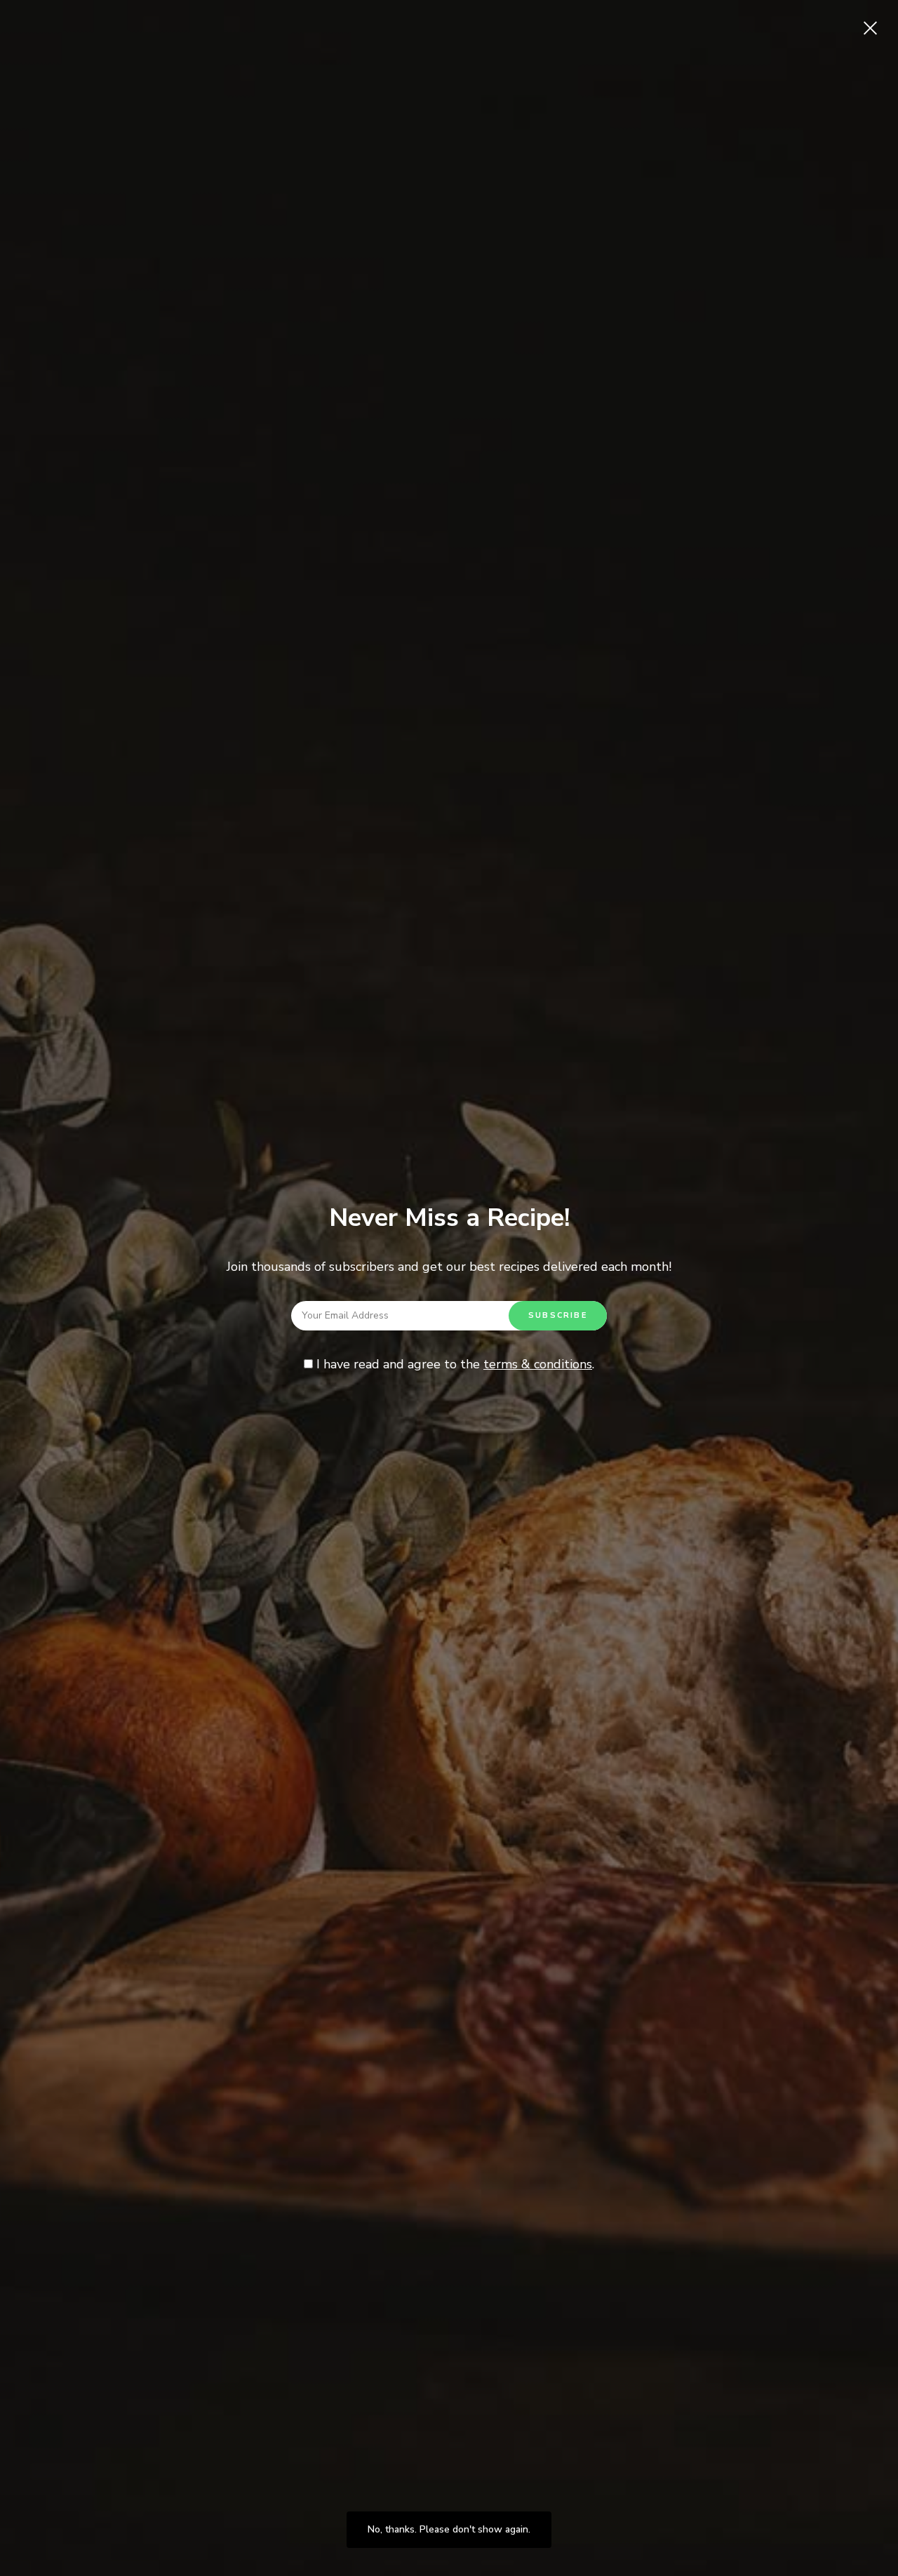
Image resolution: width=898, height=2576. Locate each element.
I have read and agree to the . (454, 1364)
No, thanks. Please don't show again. (449, 2529)
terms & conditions (538, 1364)
